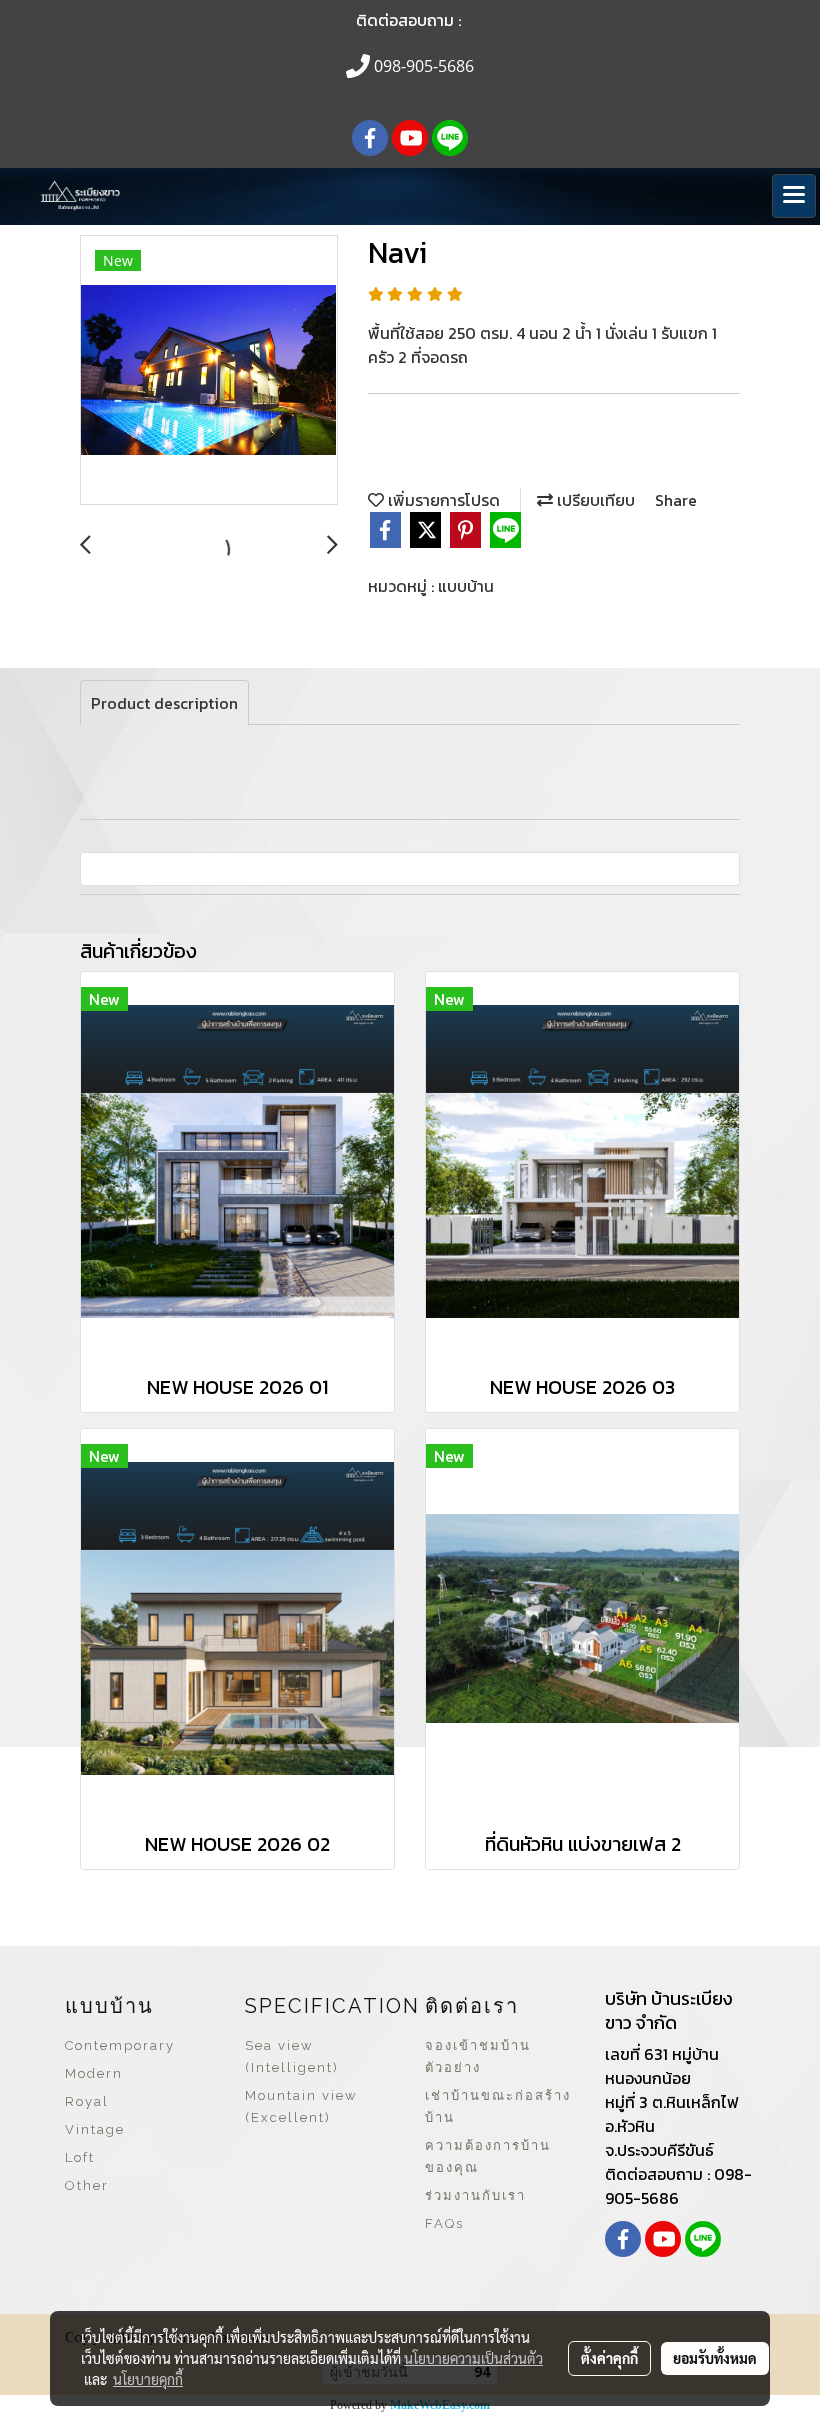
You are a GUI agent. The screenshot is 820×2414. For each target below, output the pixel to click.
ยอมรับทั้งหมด (715, 2358)
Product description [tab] (164, 703)
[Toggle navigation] (794, 196)
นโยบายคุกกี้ (148, 2379)
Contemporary (120, 2045)
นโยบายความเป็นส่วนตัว (473, 2358)
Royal (87, 2101)
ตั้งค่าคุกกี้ (609, 2358)
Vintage (95, 2129)
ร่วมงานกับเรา (475, 2195)
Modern (94, 2073)
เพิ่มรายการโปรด (442, 500)
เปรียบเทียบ (594, 500)
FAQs (444, 2223)
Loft (80, 2157)
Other (87, 2185)
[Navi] (209, 371)
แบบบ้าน (466, 586)
